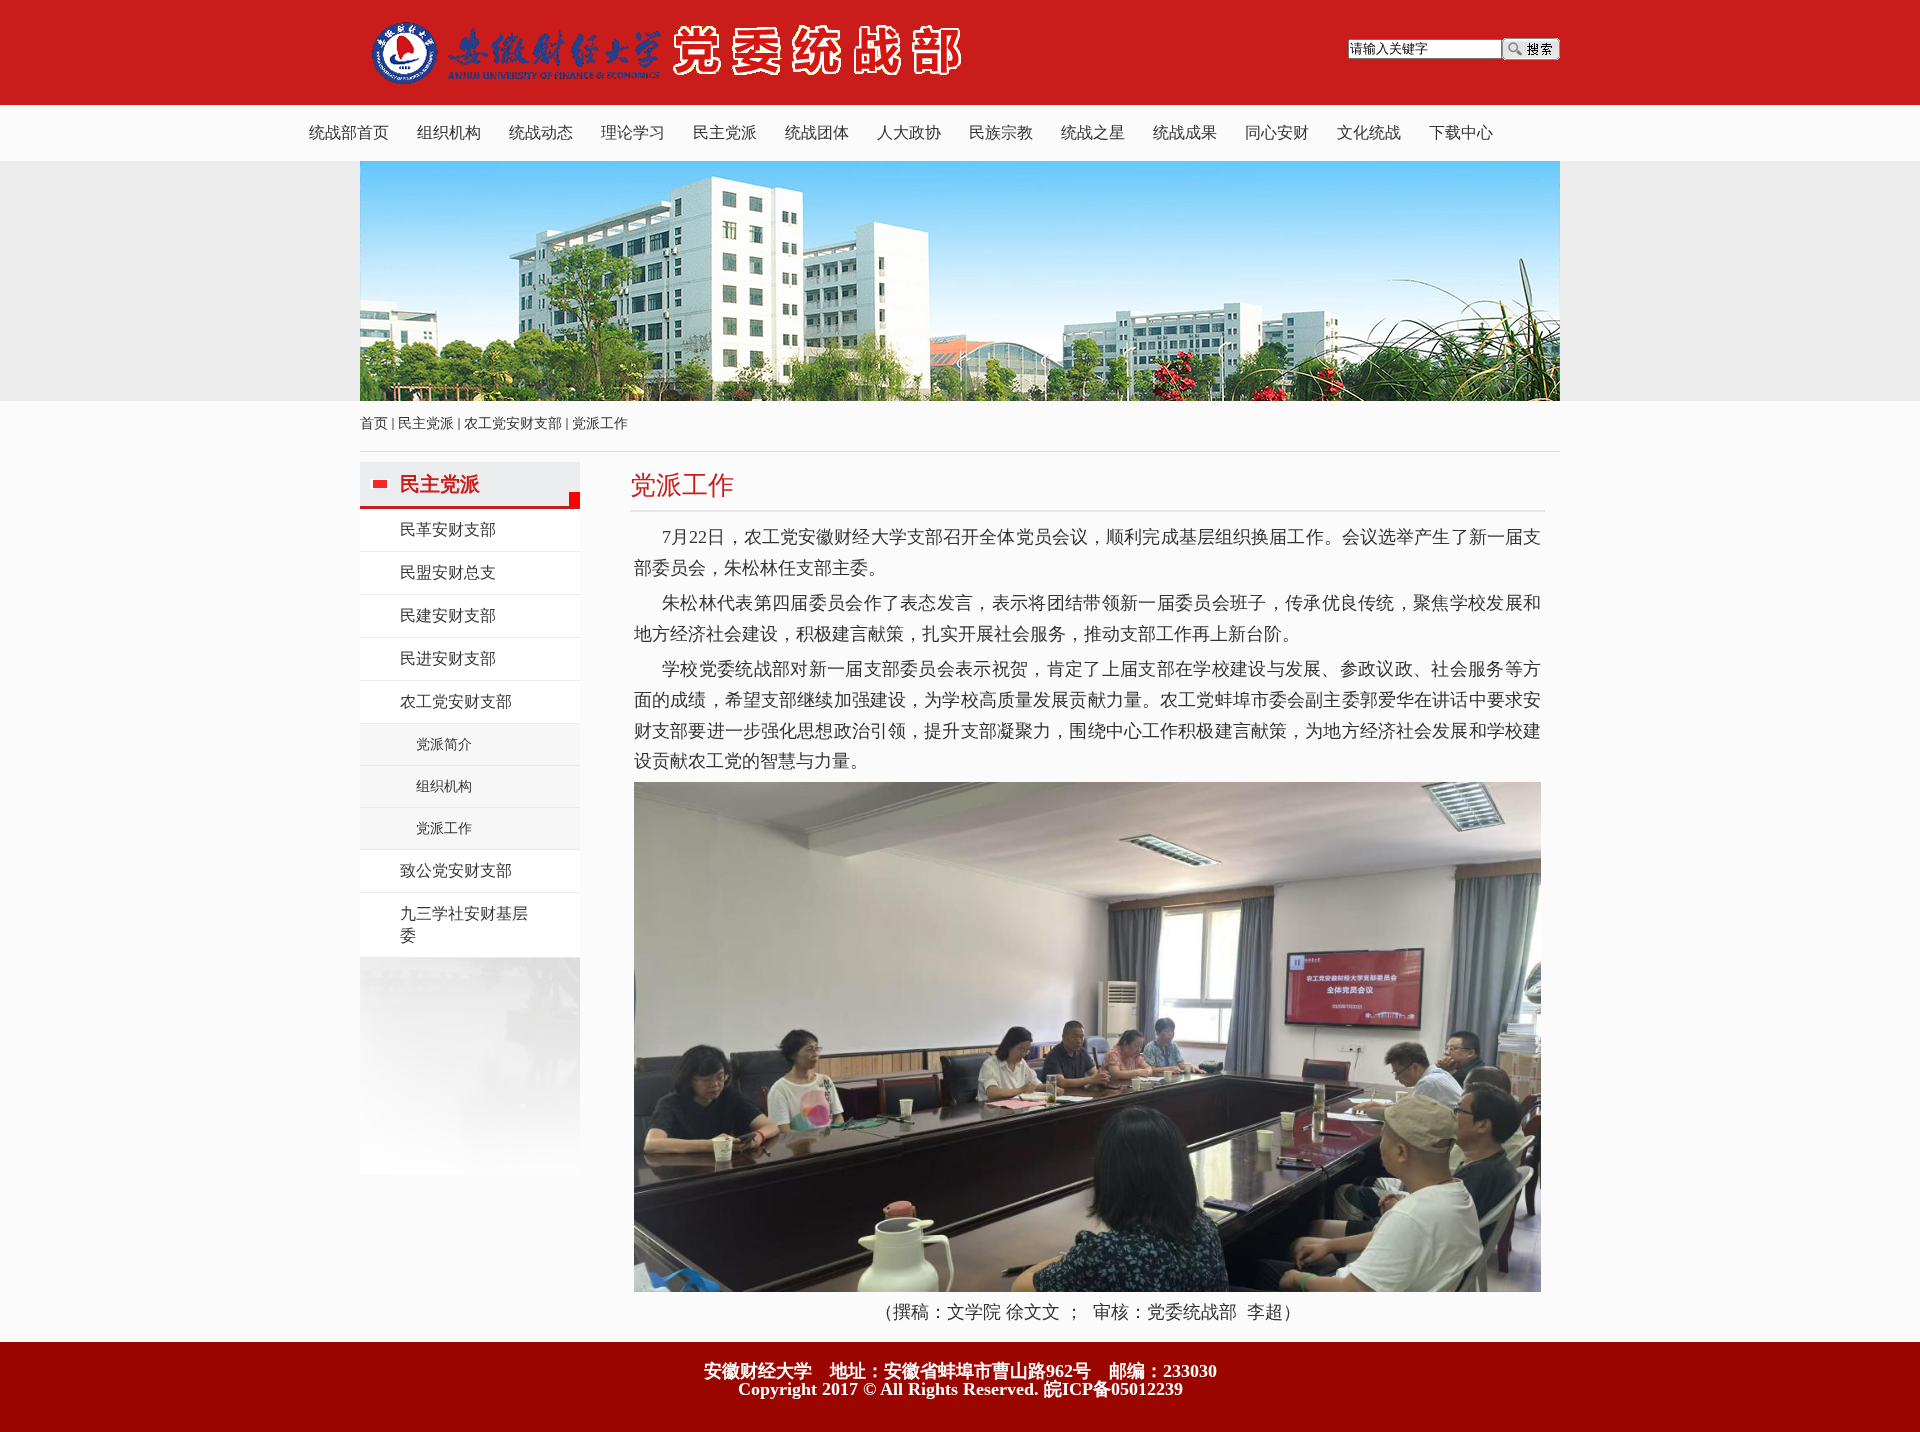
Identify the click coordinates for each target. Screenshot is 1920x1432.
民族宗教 (1001, 132)
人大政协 (909, 132)
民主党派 (725, 132)
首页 (374, 423)
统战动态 (541, 132)
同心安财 (1277, 132)
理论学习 (633, 132)
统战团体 (817, 132)
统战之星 (1093, 132)
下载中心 (1461, 132)
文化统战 (1369, 132)
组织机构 (449, 132)
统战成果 (1185, 132)
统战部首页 (349, 132)
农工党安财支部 (513, 423)
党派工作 (600, 423)
